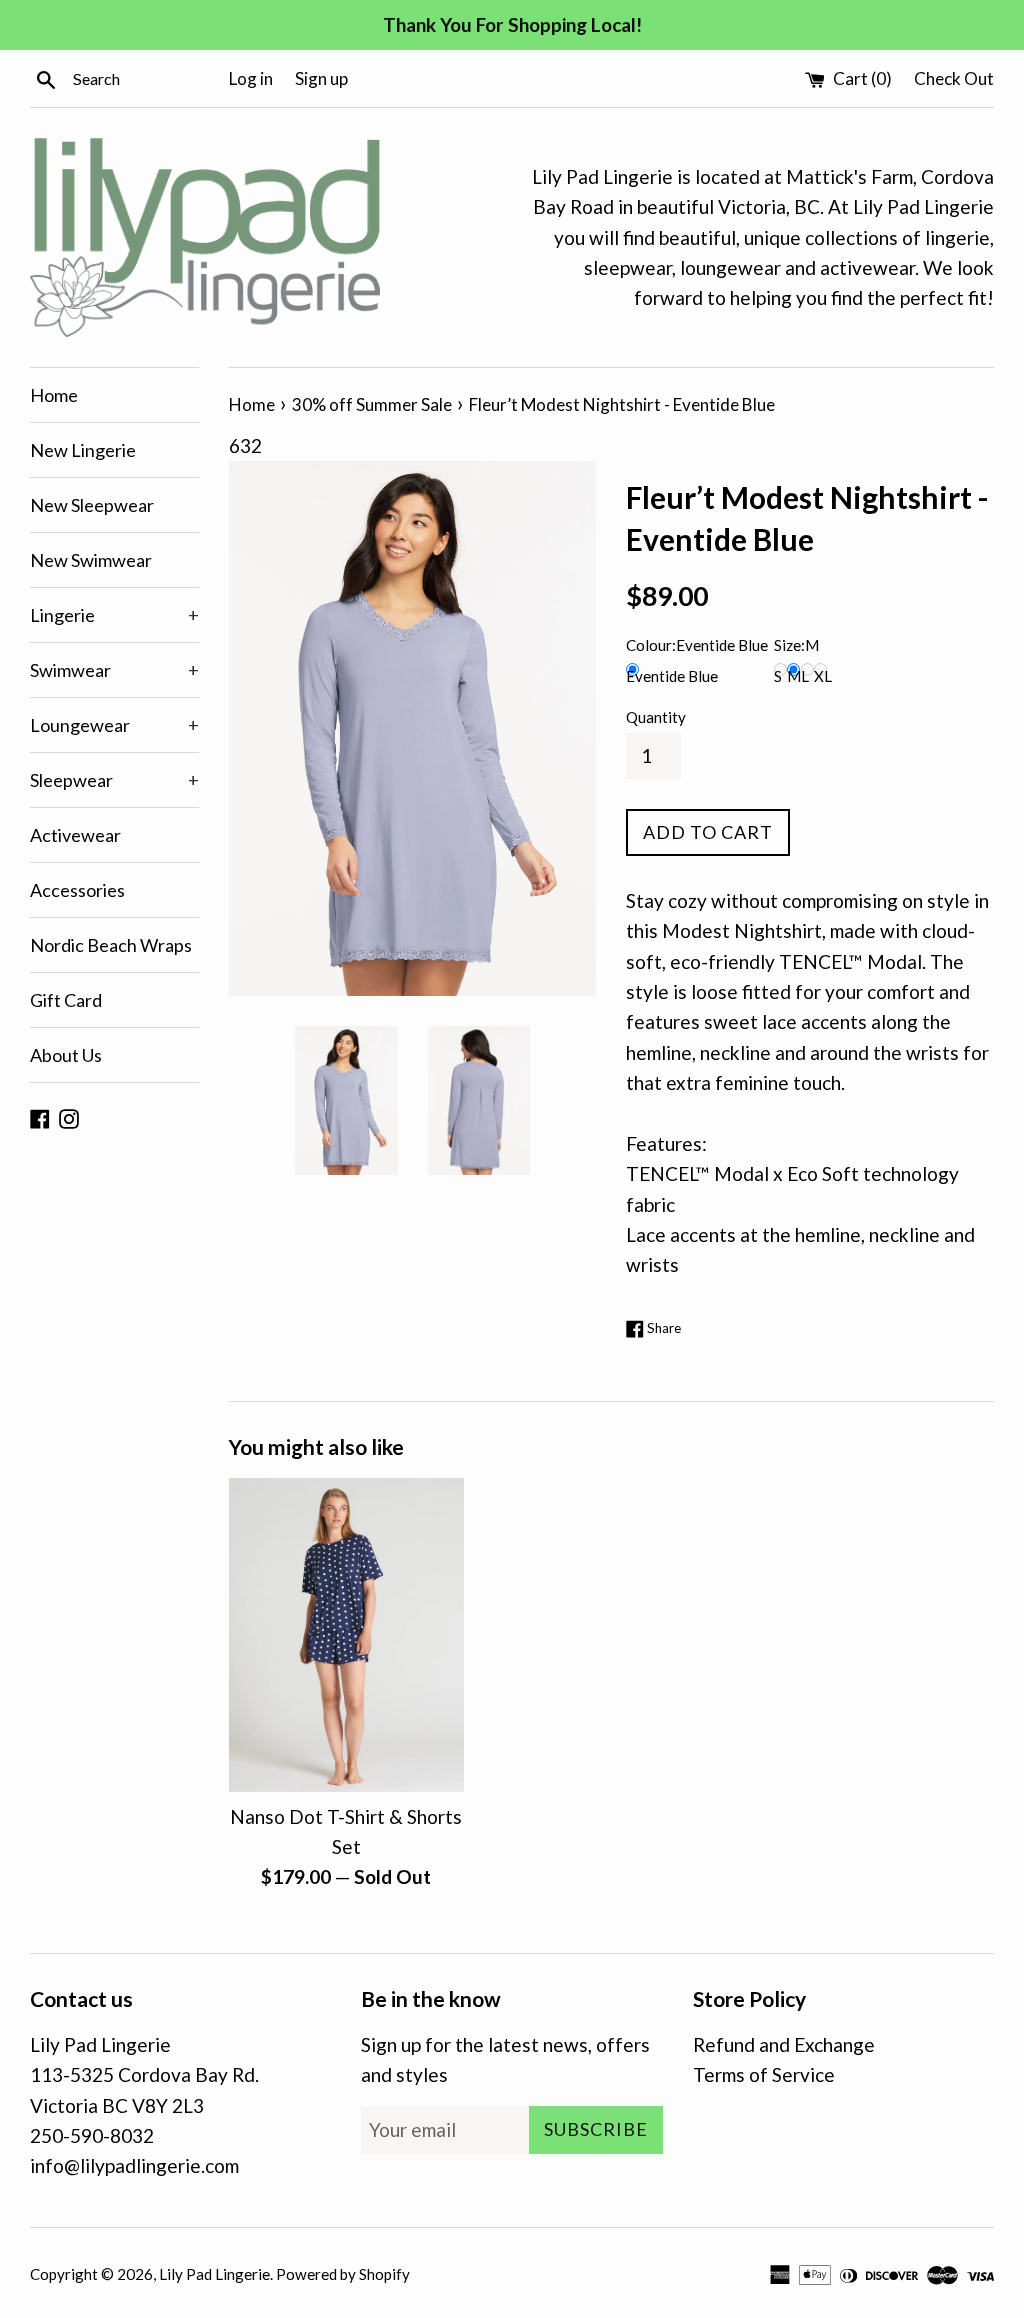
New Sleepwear (92, 505)
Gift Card (66, 1000)
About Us (66, 1055)
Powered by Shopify (343, 2274)
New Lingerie (83, 450)
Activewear (75, 835)
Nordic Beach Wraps (111, 945)
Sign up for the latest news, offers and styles (505, 2059)
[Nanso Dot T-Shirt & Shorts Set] (346, 1634)
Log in (251, 78)
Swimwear (114, 670)
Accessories (77, 890)
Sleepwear (114, 780)
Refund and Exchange (784, 2044)
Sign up (321, 78)
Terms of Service (764, 2074)
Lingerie (114, 615)
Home (54, 395)
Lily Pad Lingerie (214, 2274)
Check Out (954, 78)
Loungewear (114, 725)
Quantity (656, 717)
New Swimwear (91, 560)
